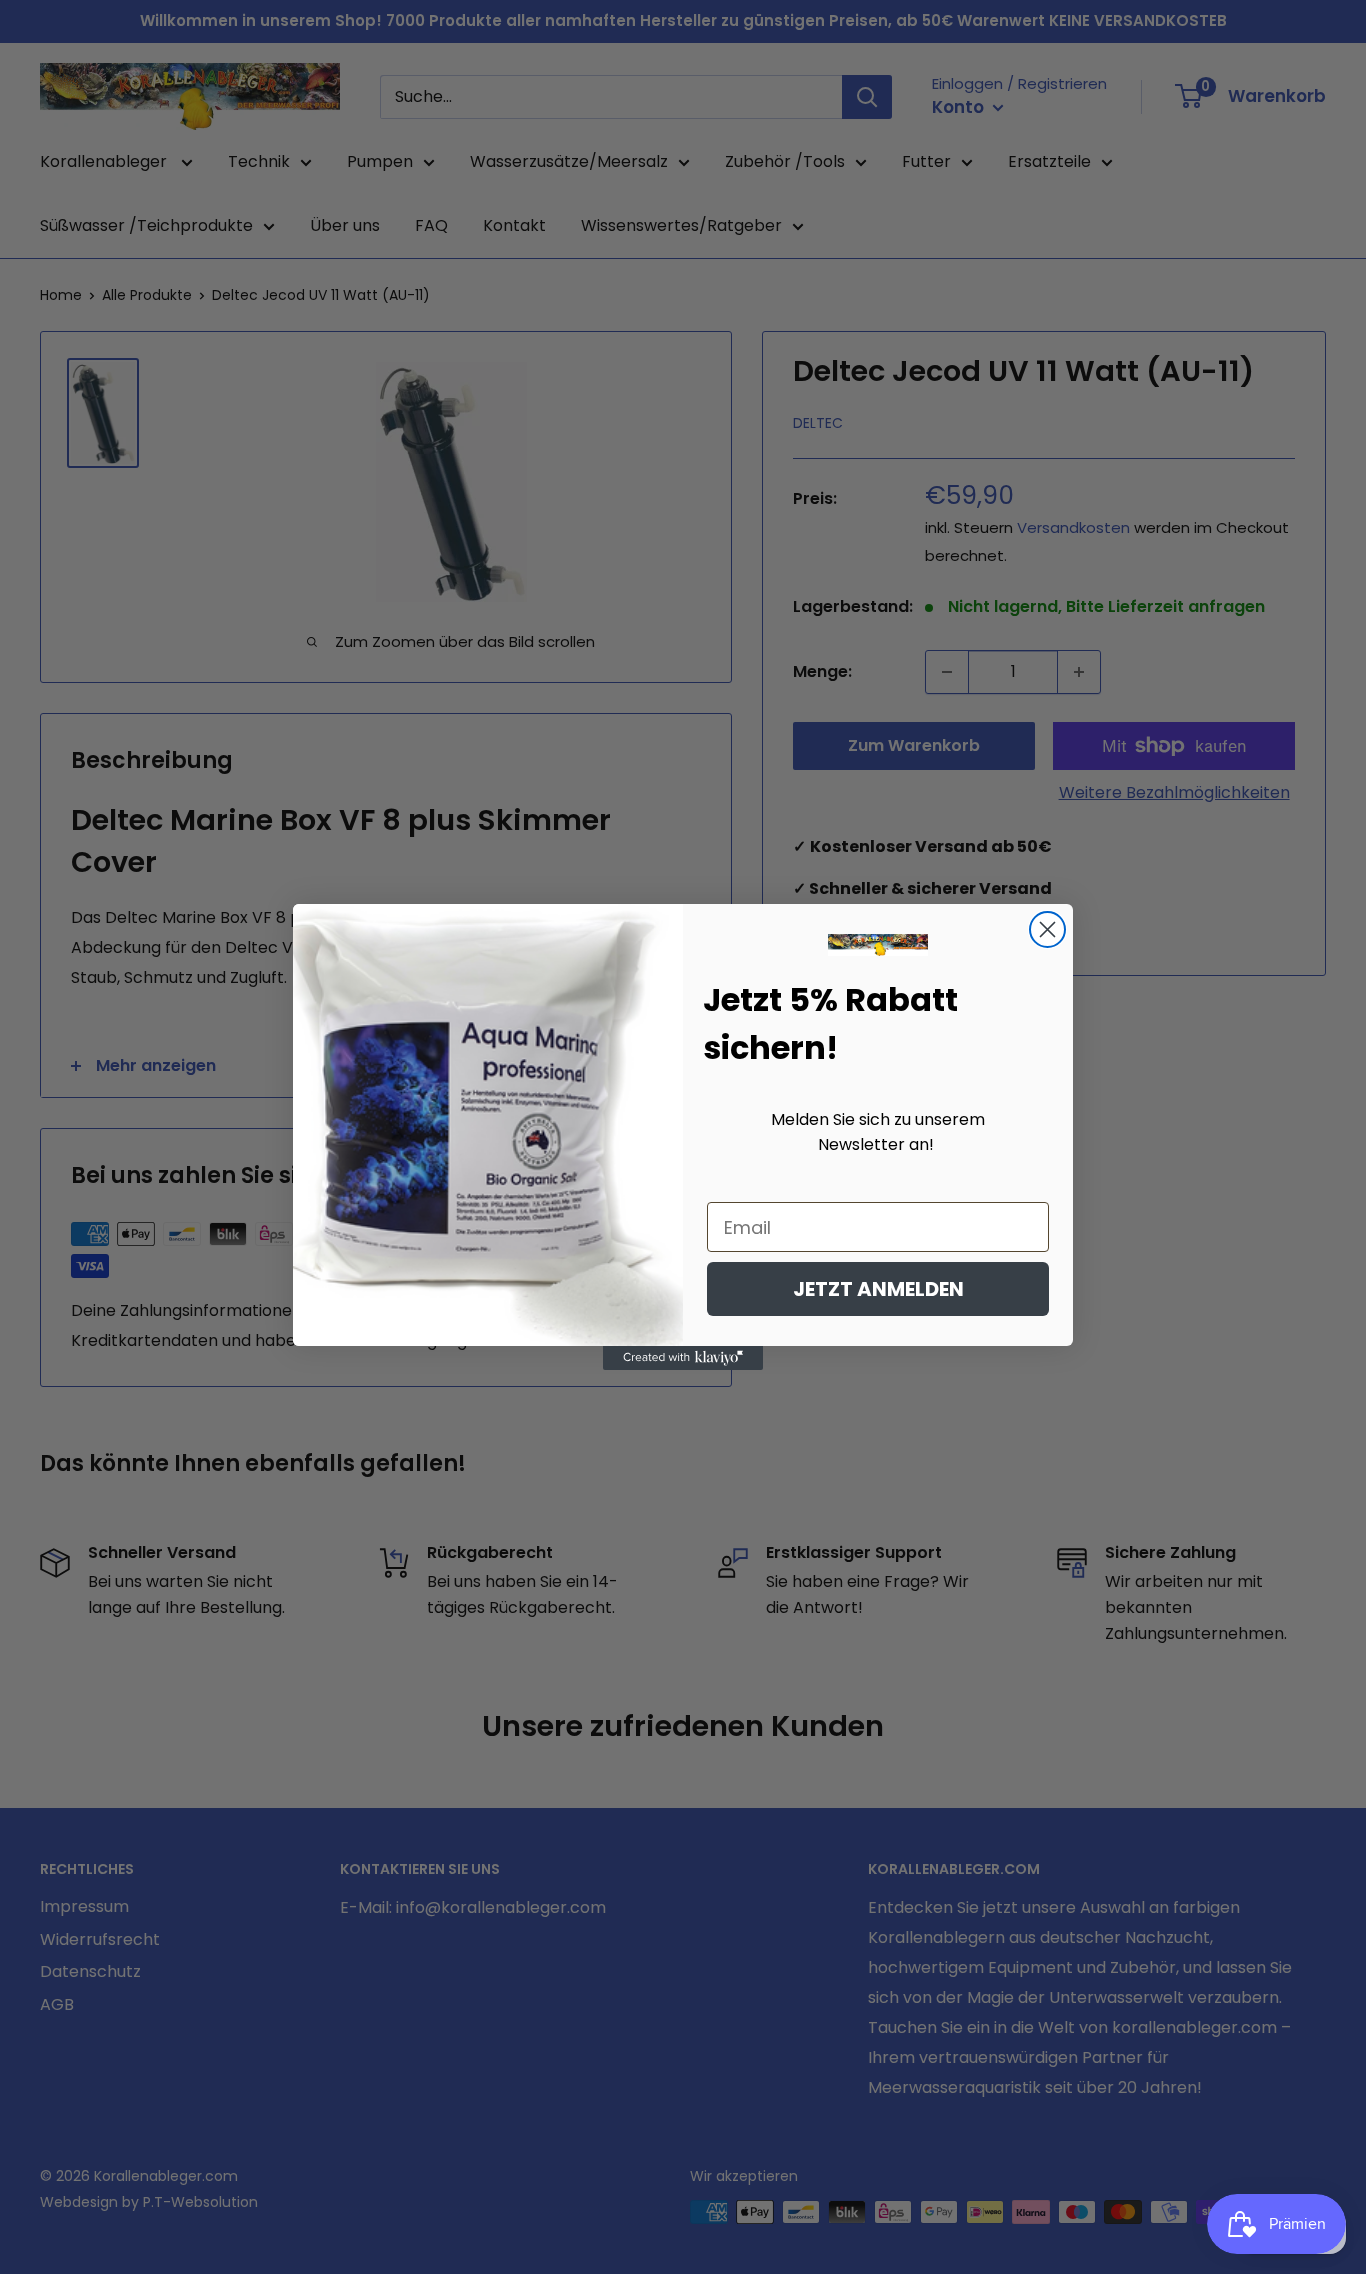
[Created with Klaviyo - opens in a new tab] (683, 1358)
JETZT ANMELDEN (878, 1289)
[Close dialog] (1047, 929)
